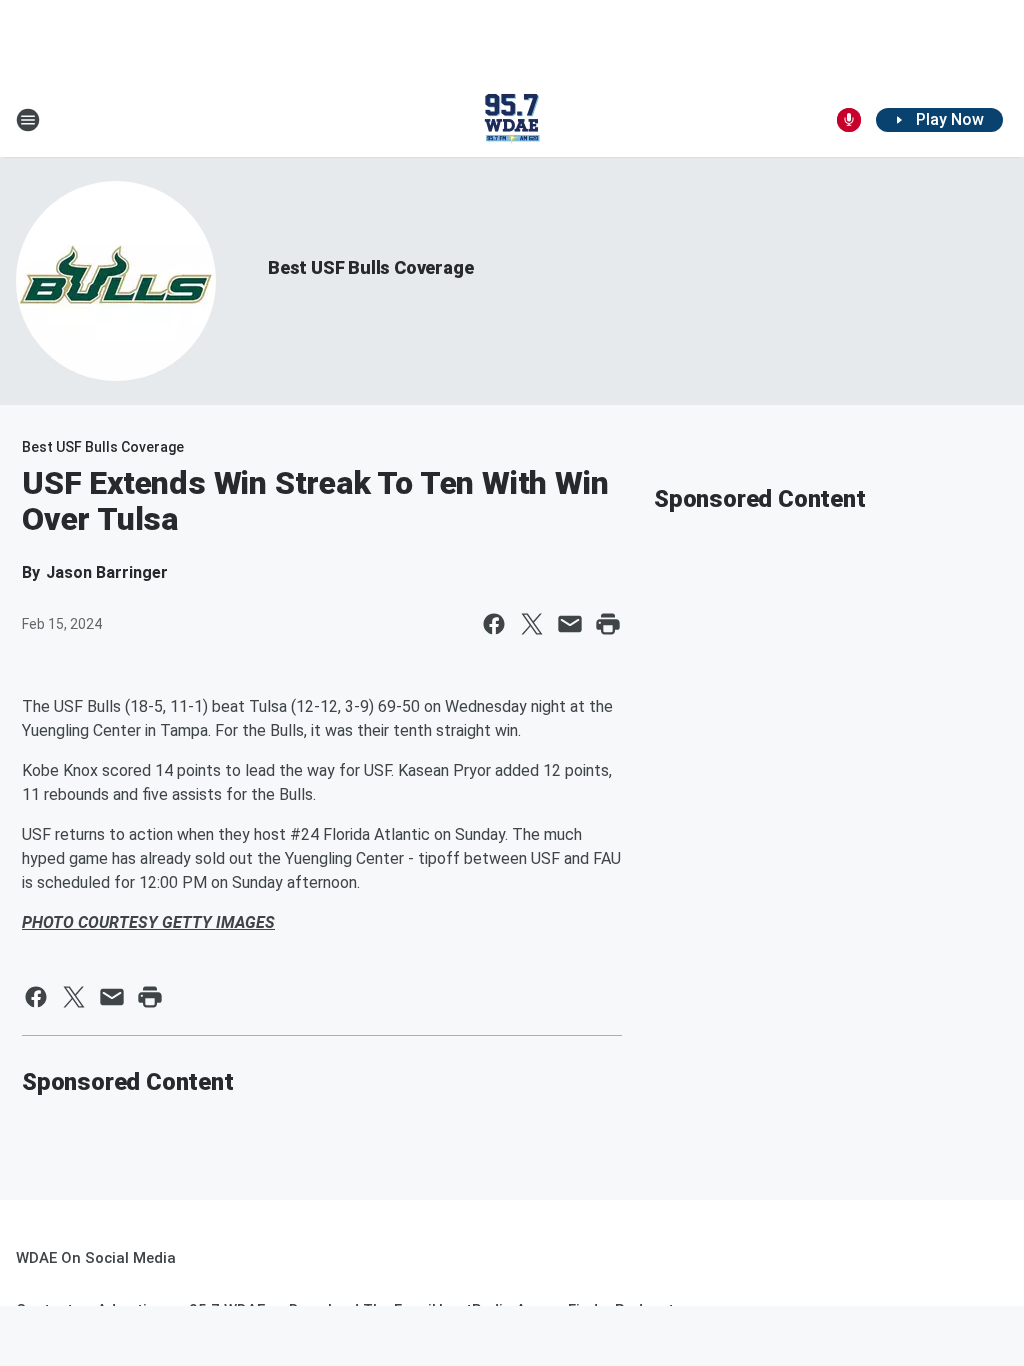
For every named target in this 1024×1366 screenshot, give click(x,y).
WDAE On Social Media (96, 1258)
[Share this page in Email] (570, 624)
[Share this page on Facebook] (494, 624)
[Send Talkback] (849, 120)
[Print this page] (608, 624)
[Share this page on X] (532, 624)
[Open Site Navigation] (28, 120)
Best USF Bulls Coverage (370, 267)
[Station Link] (512, 120)
